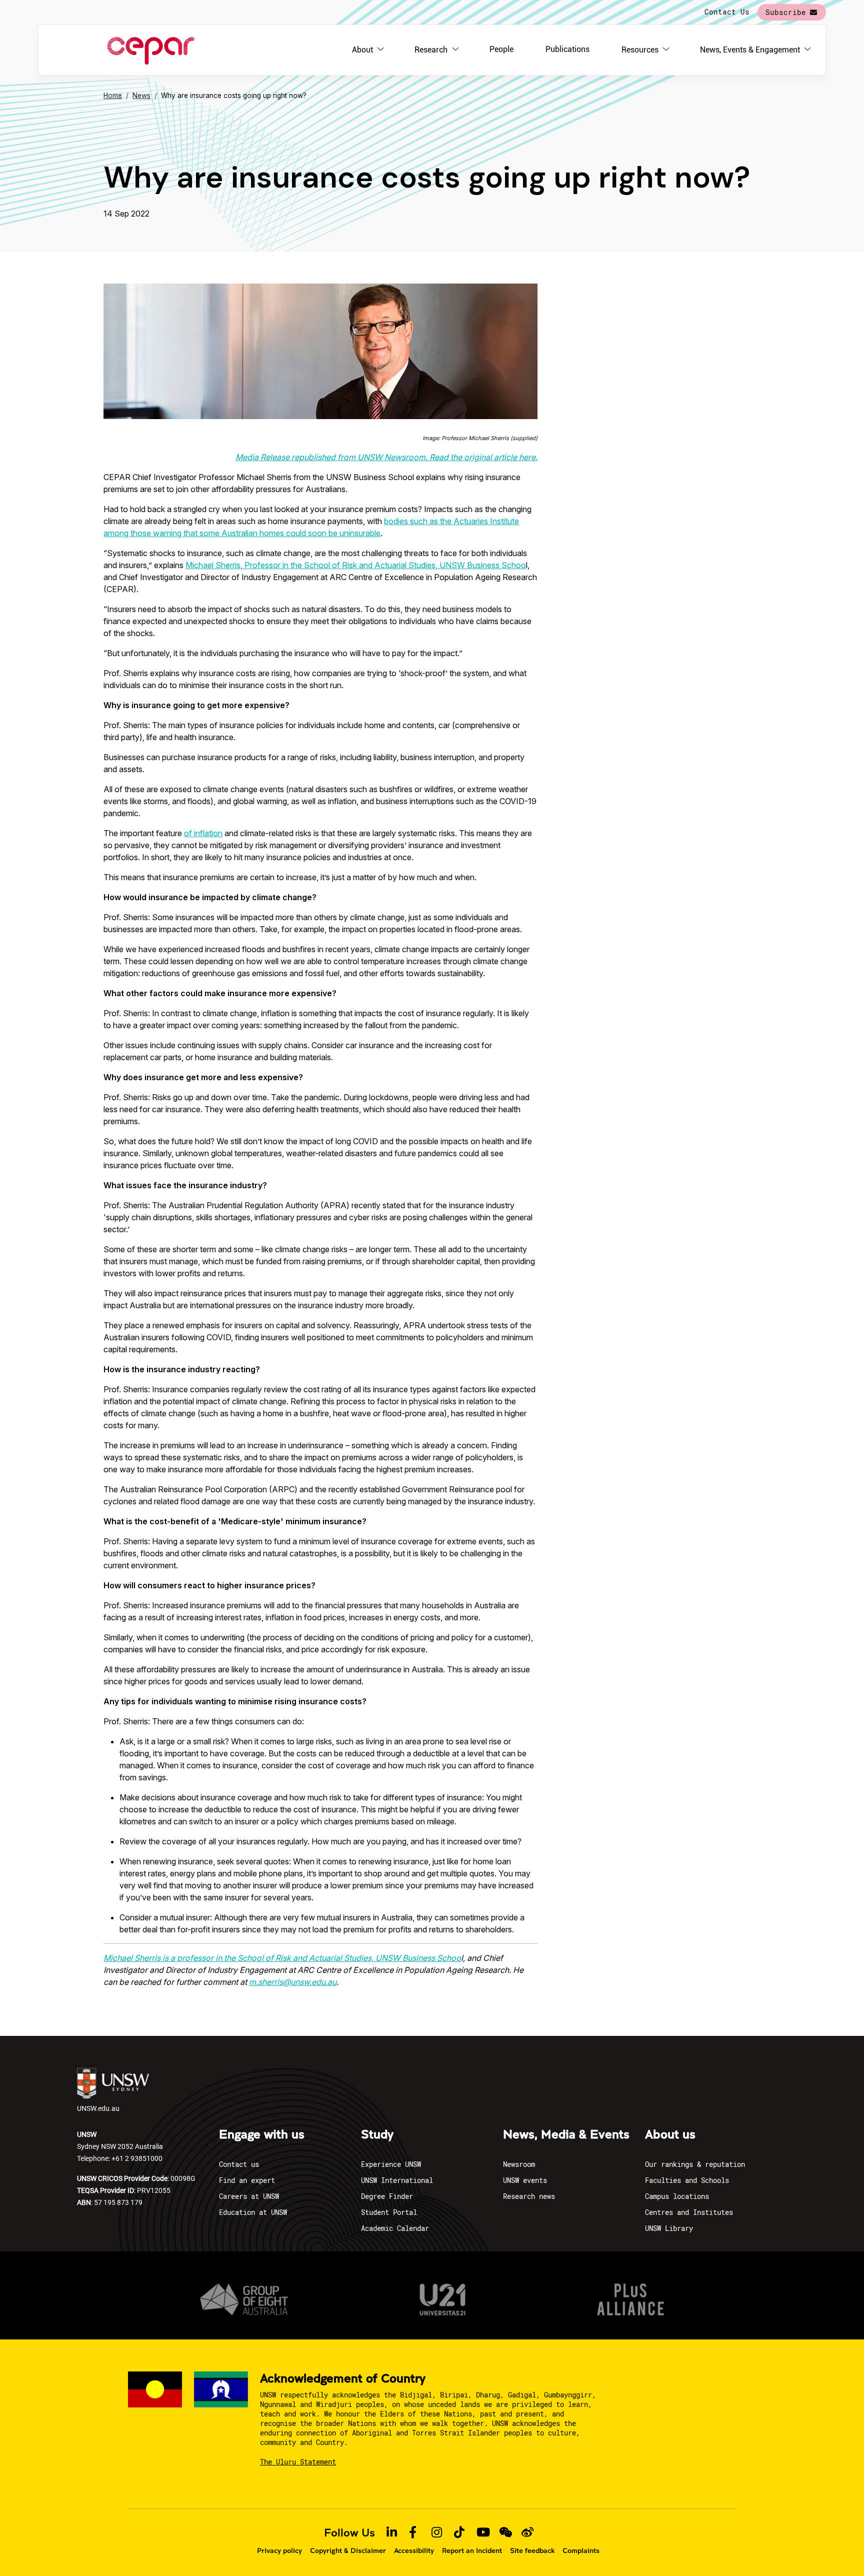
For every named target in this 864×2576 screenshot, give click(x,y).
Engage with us (262, 2135)
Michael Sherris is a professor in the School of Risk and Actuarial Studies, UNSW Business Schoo (282, 1958)
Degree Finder (387, 2196)
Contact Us (727, 12)
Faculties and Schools (687, 2180)
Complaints (581, 2550)
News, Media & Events (566, 2135)
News (141, 96)
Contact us (239, 2164)
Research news (529, 2196)
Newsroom (519, 2164)
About (362, 50)
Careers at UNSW (249, 2196)
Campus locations (677, 2196)
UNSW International (397, 2180)
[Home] (151, 50)
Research (431, 50)
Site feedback (532, 2550)
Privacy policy (279, 2550)
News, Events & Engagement (750, 50)
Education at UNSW (253, 2212)
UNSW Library (669, 2228)
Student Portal (389, 2212)
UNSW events (525, 2180)
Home (113, 96)
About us (670, 2135)
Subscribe (786, 12)
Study (377, 2135)
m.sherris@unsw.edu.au (293, 1982)
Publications (567, 49)
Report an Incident (472, 2550)
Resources (640, 50)
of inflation (203, 833)
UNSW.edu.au (98, 2108)
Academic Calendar (395, 2228)
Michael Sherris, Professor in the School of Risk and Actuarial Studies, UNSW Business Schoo (356, 565)
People (501, 49)
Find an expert (247, 2180)
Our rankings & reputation (695, 2164)
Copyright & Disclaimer (348, 2550)
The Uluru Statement (298, 2462)
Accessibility (414, 2550)
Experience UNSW (391, 2164)
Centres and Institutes (689, 2212)
